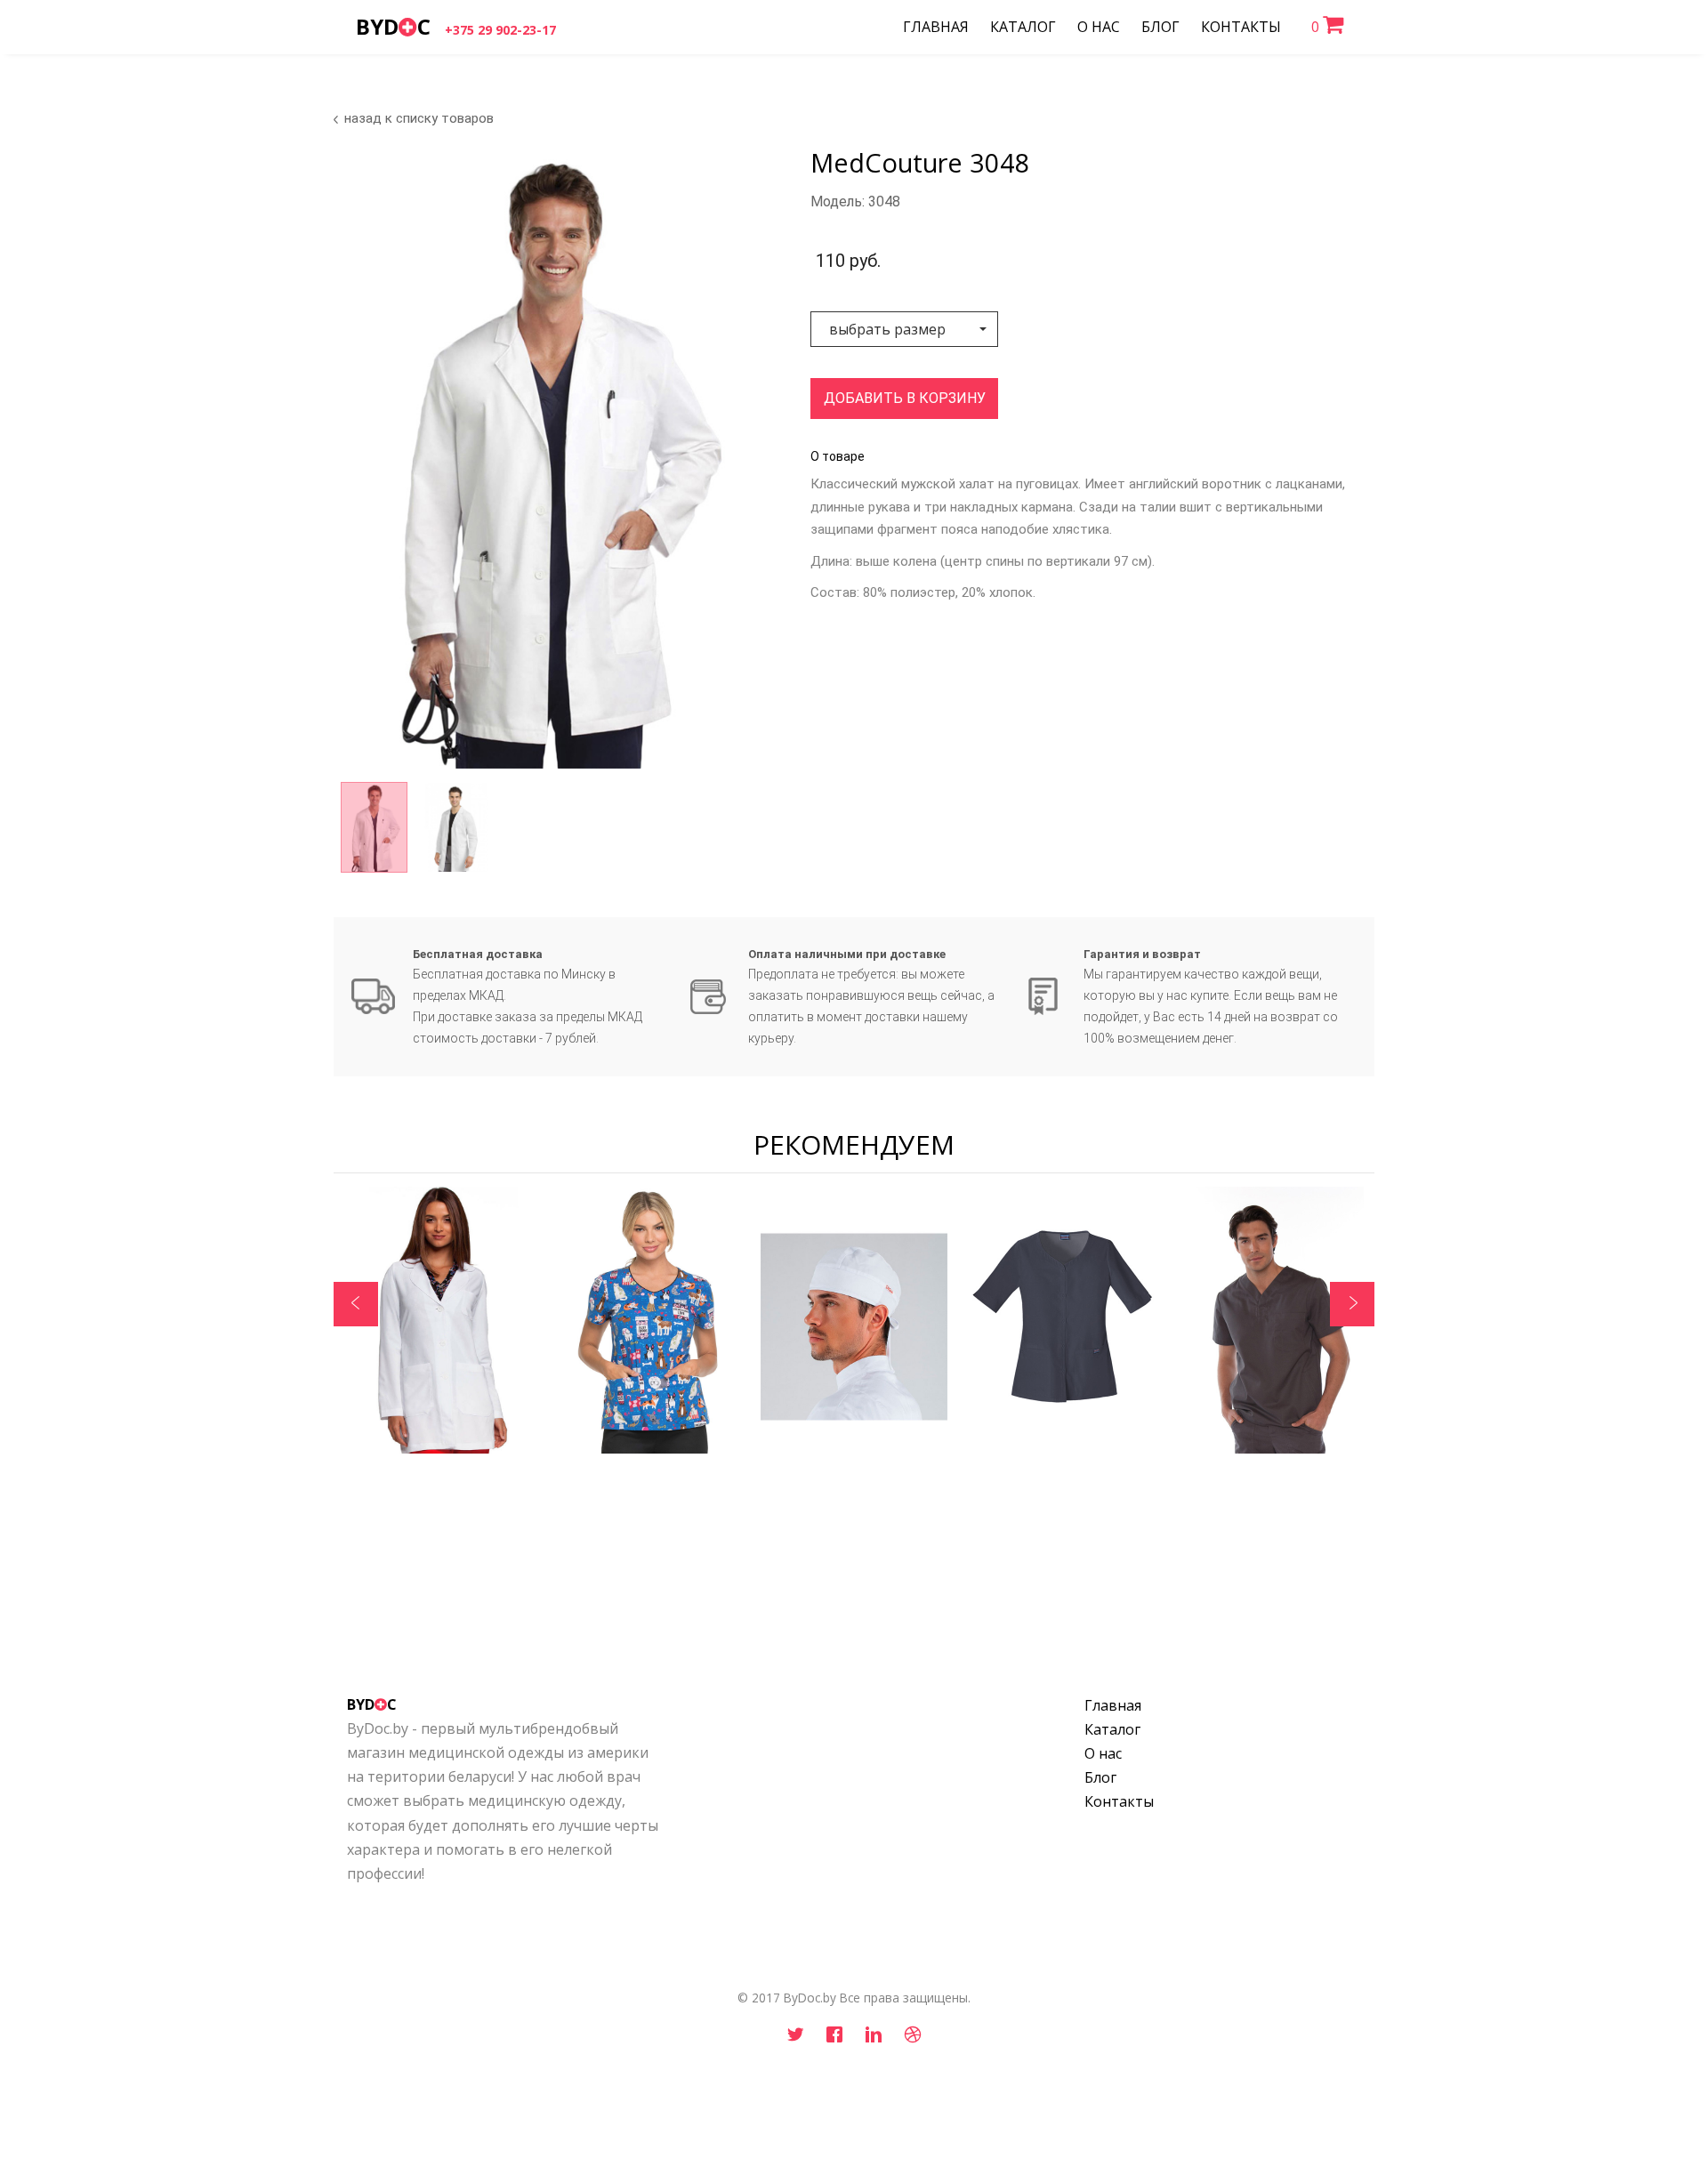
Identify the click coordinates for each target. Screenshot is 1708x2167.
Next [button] (1352, 1304)
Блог (1100, 1777)
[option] (551, 459)
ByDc (393, 26)
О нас (1103, 1753)
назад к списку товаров (419, 118)
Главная (1113, 1705)
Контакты (1119, 1801)
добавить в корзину (905, 398)
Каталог (1112, 1729)
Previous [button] (356, 1304)
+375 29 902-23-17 (500, 30)
